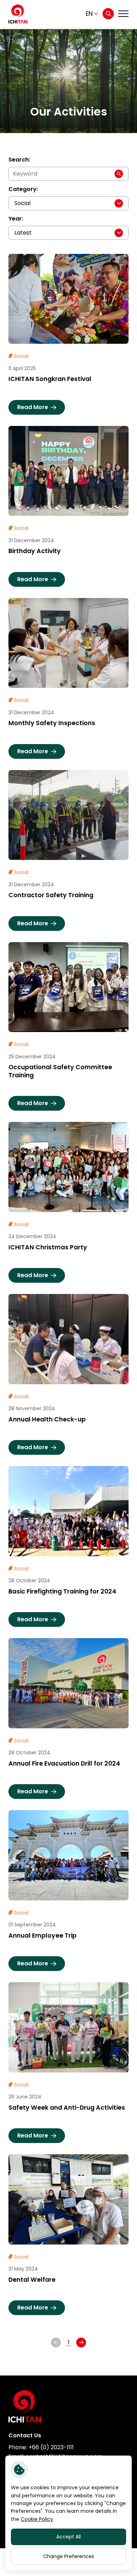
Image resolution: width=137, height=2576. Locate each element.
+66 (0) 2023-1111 (51, 2447)
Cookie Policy (37, 2519)
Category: (23, 189)
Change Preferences (69, 2556)
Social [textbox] (22, 203)
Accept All (68, 2537)
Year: (16, 219)
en (89, 14)
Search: (19, 160)
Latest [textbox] (23, 233)
